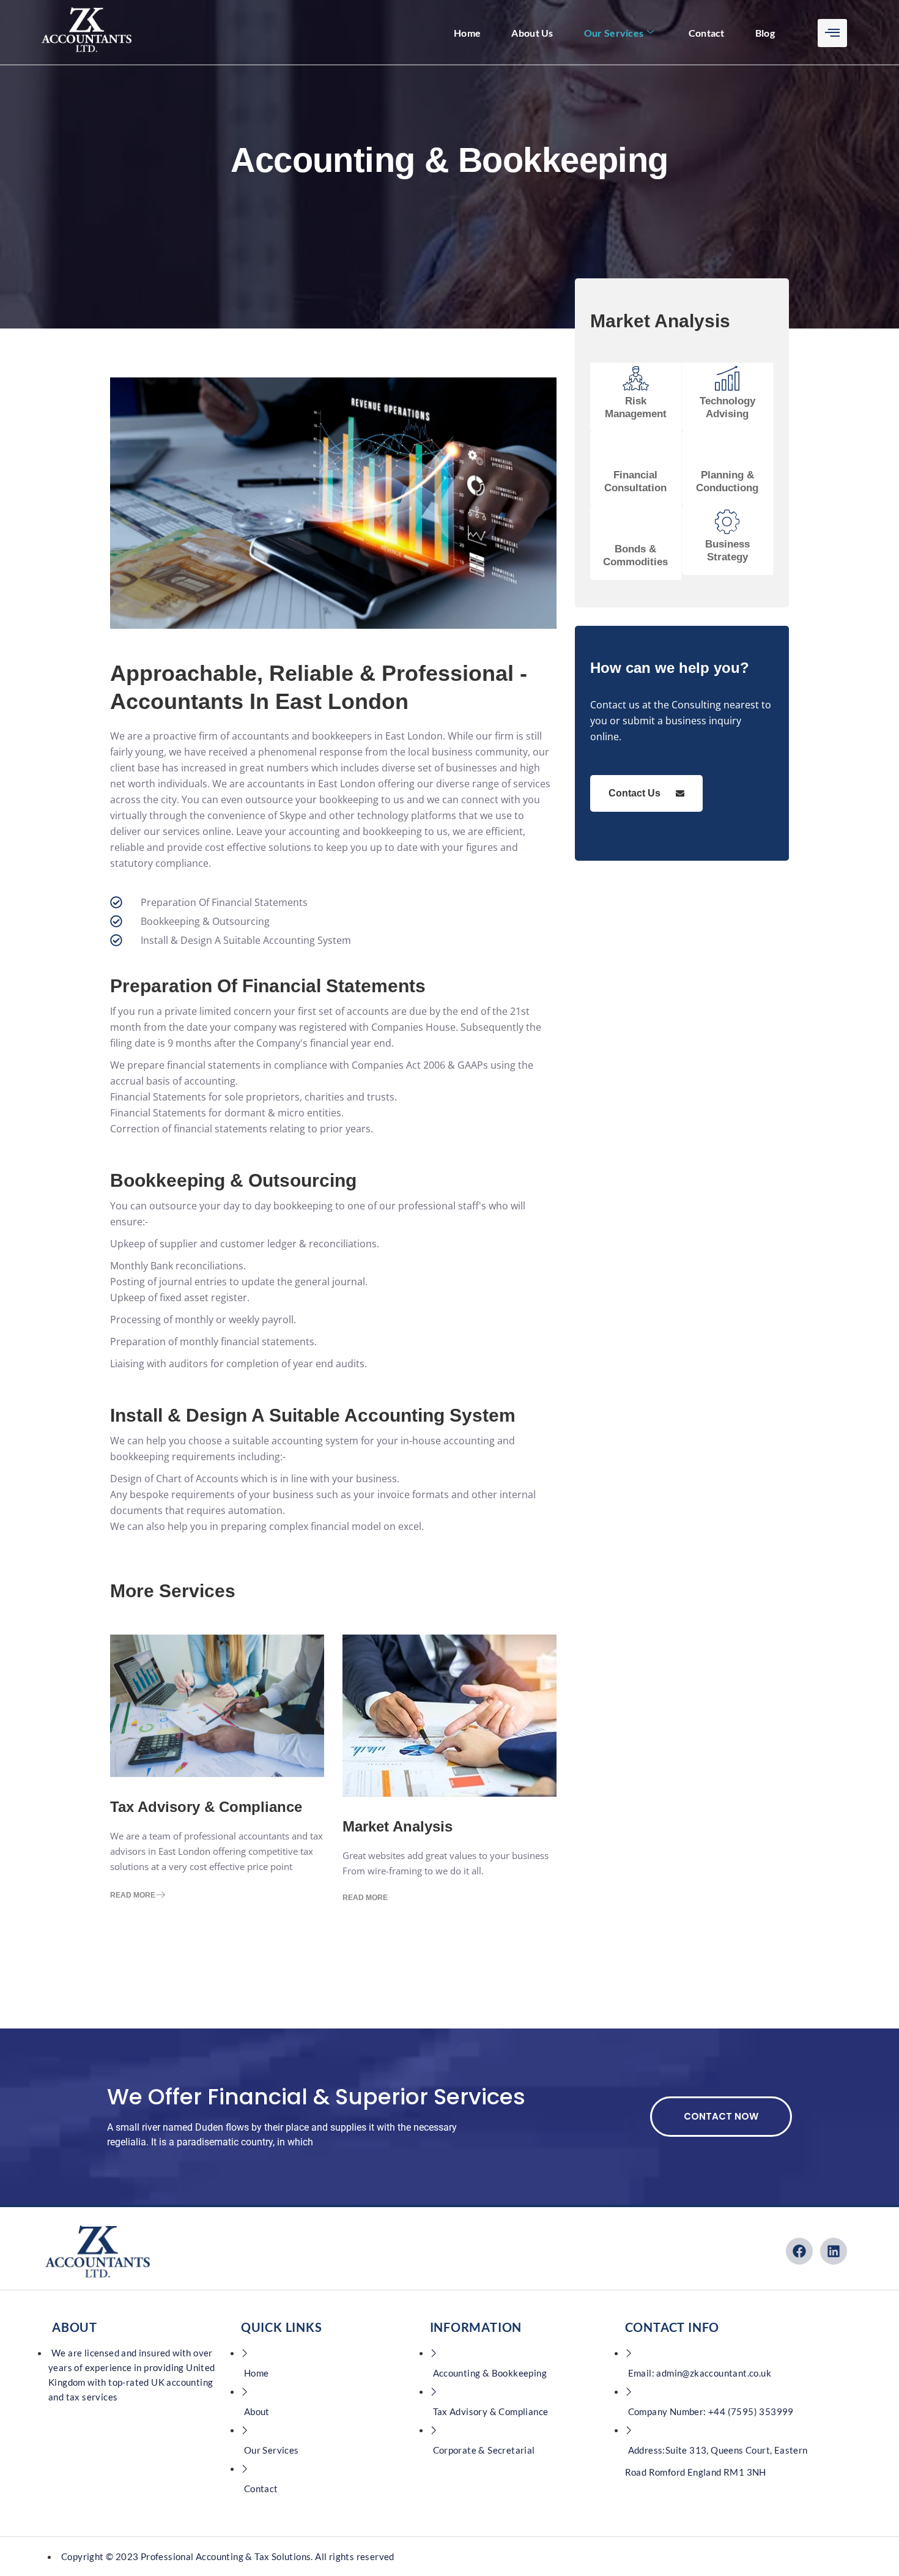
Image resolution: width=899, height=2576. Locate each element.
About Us (532, 33)
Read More (133, 1895)
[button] (832, 33)
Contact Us (634, 793)
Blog (765, 33)
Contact (707, 33)
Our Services (614, 33)
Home (467, 33)
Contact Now (721, 2116)
